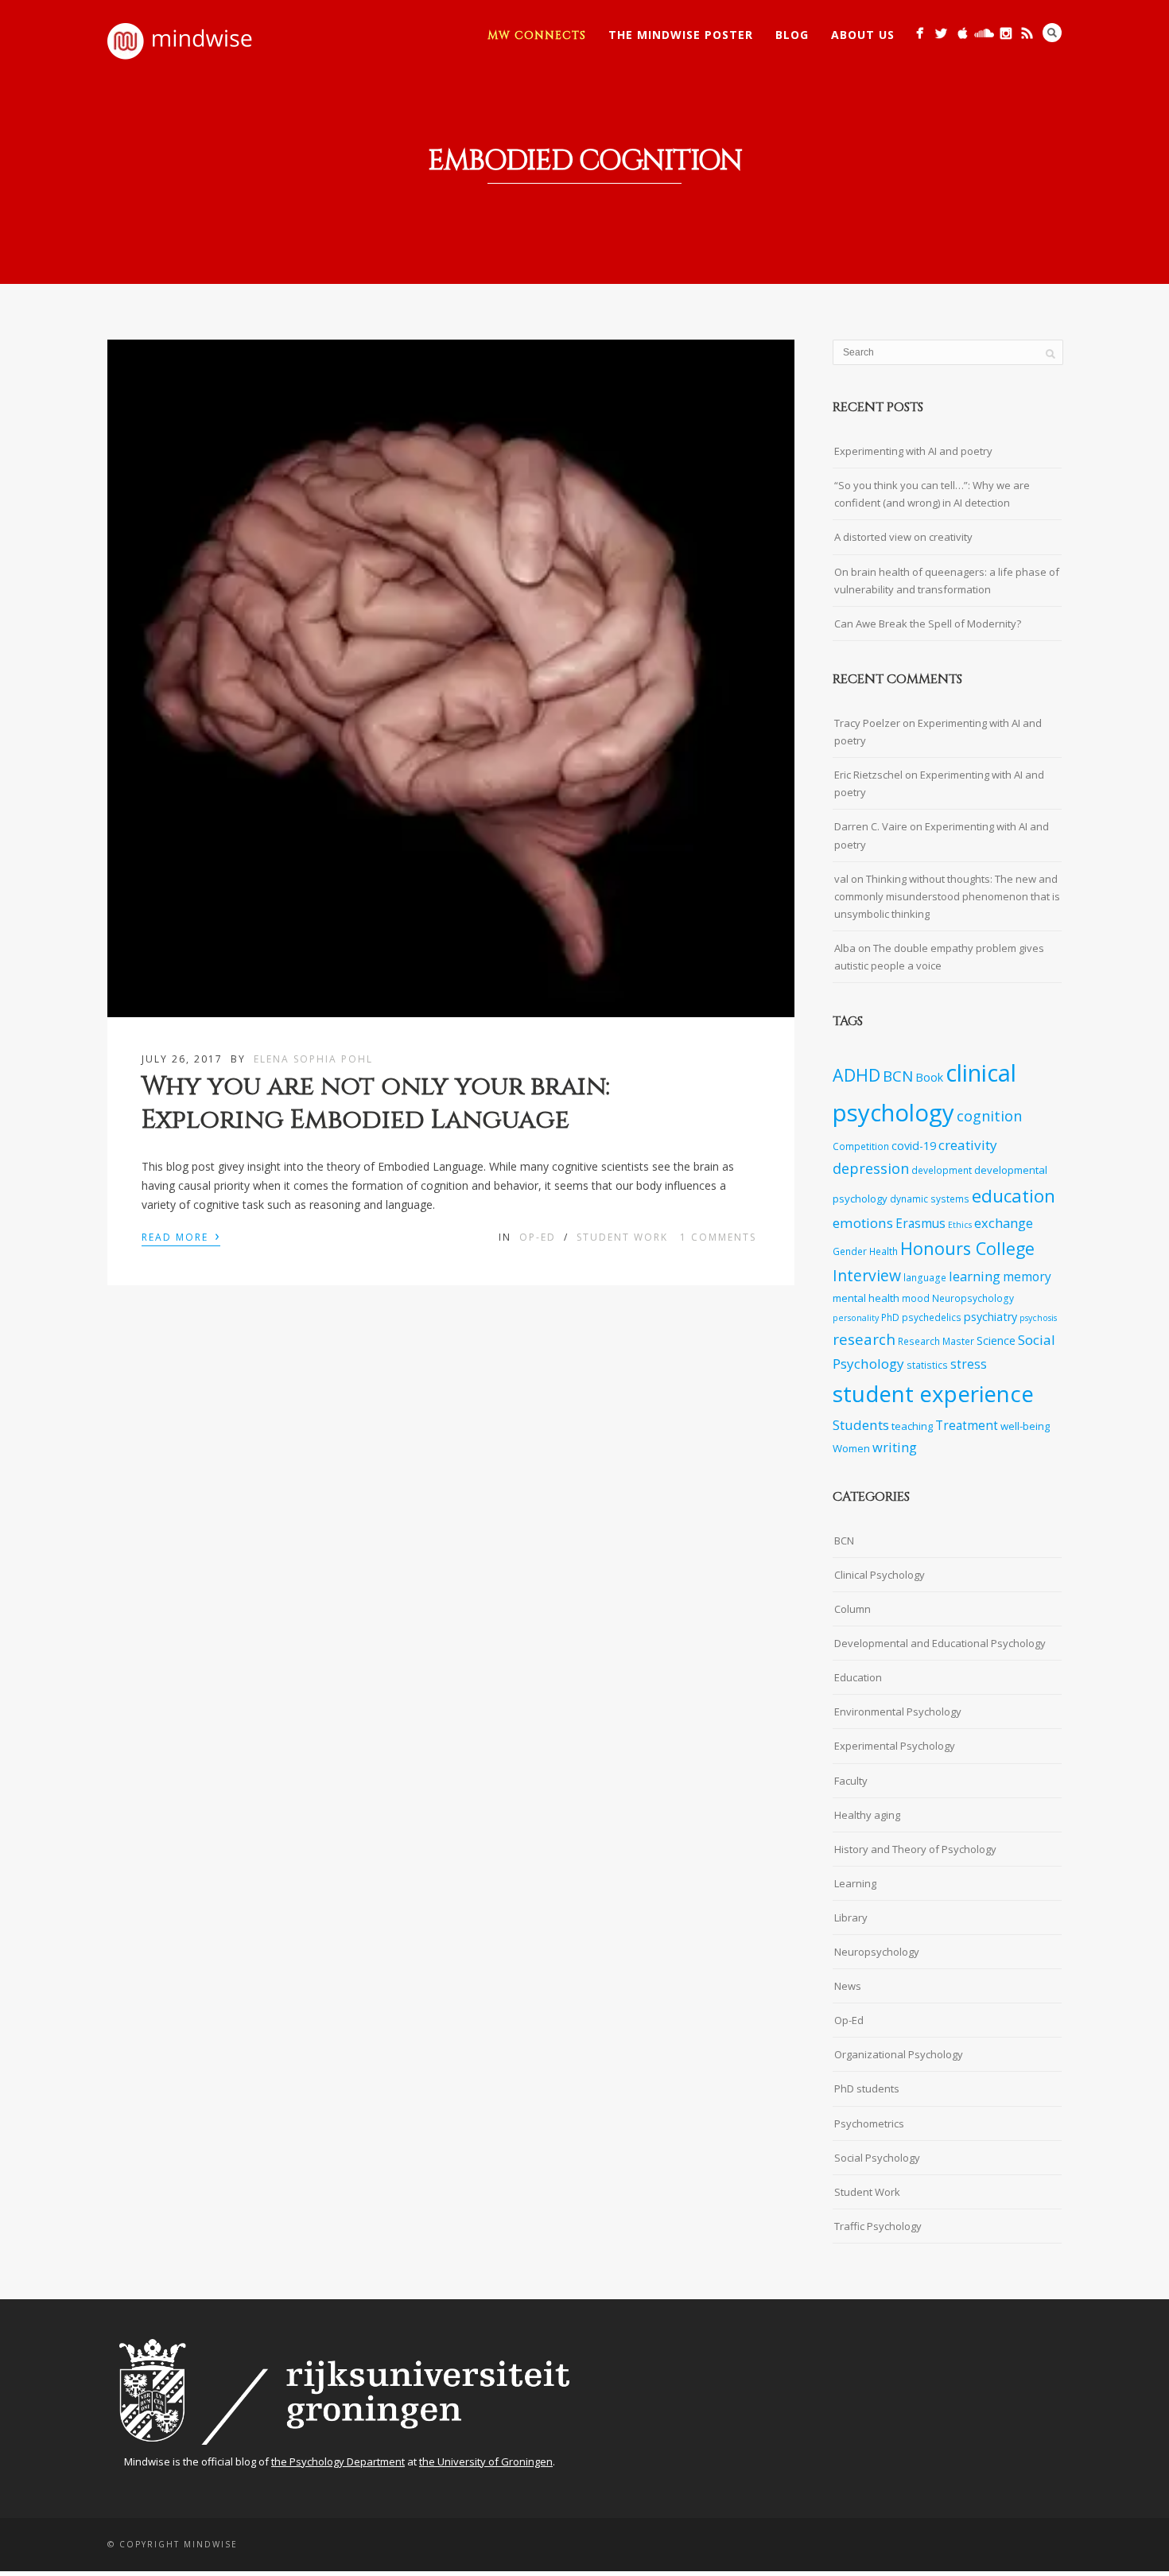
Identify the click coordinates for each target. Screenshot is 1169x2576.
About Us (863, 35)
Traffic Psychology (878, 2226)
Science (996, 1340)
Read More (181, 1236)
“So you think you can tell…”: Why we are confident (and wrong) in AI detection (932, 494)
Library (851, 1917)
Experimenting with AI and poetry (913, 451)
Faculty (851, 1781)
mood (916, 1298)
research (864, 1339)
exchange (1004, 1223)
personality (856, 1318)
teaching (912, 1426)
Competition (861, 1146)
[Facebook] (920, 33)
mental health (866, 1298)
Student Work (622, 1237)
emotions (863, 1223)
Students (861, 1425)
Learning (855, 1883)
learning (975, 1276)
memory (1027, 1277)
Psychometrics (869, 2123)
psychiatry (990, 1317)
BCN (898, 1076)
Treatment (967, 1426)
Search (1052, 33)
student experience (933, 1393)
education (1014, 1196)
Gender (850, 1251)
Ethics (960, 1225)
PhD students (867, 2088)
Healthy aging (867, 1815)
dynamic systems (930, 1199)
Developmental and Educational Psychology (940, 1643)
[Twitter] (941, 33)
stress (969, 1364)
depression (871, 1168)
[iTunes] (963, 33)
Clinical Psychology (880, 1575)
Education (858, 1677)
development (942, 1170)
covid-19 (914, 1146)
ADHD (856, 1075)
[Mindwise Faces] (1006, 33)
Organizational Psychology (899, 2054)
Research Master (936, 1341)
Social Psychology (877, 2158)
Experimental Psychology (895, 1746)
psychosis (1038, 1318)
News (848, 1986)
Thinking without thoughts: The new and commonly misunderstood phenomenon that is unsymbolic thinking (947, 896)
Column (852, 1609)
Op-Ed (538, 1237)
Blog (792, 35)
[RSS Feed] (1027, 33)
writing (895, 1447)
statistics (927, 1365)
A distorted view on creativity (903, 537)
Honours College (967, 1248)
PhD (890, 1317)
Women (851, 1448)
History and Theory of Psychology (915, 1849)
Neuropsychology (973, 1298)
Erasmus (920, 1224)
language (925, 1277)
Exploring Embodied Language (355, 1120)
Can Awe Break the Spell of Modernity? (928, 624)
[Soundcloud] (984, 33)
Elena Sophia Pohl (313, 1059)
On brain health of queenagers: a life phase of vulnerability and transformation (947, 581)
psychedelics (932, 1317)
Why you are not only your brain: (376, 1087)
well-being (1025, 1426)
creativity (968, 1145)
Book (929, 1077)
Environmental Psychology (898, 1712)
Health (884, 1251)
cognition (989, 1116)
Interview (867, 1275)
